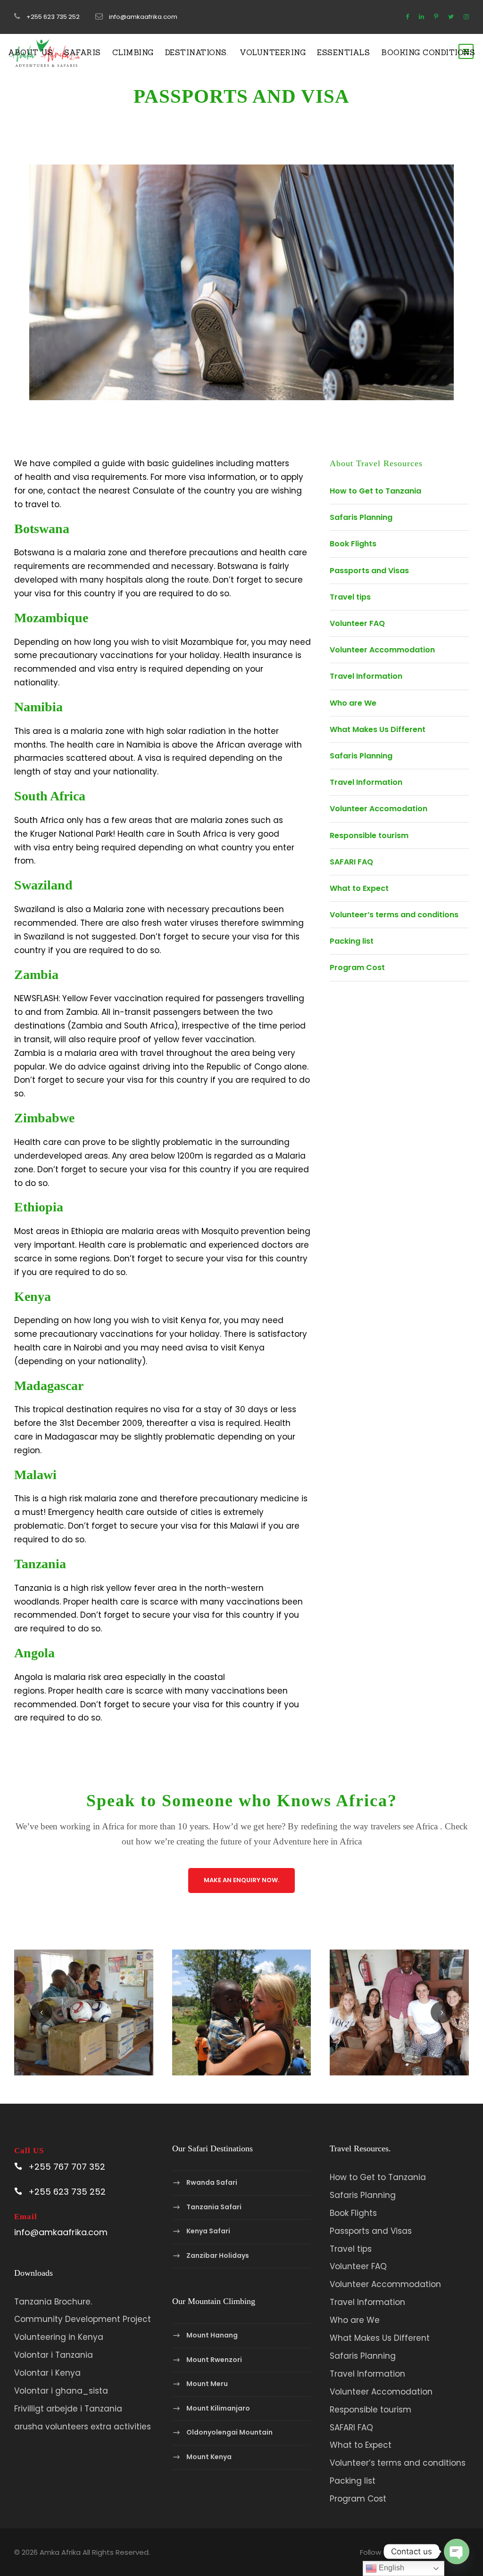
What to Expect (359, 888)
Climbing (133, 52)
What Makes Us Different (378, 729)
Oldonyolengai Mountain (229, 2433)
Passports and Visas (369, 571)
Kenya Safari (208, 2231)
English (391, 2568)
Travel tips (350, 597)
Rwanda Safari (212, 2182)
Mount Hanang (212, 2335)
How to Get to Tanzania (375, 491)
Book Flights (353, 544)
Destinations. (197, 52)
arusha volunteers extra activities (83, 2427)
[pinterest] (436, 17)
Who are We (353, 703)
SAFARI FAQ (351, 862)
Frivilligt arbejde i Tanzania (68, 2409)
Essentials (343, 52)
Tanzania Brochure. (53, 2302)
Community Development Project (83, 2319)
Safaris (83, 52)
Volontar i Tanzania (54, 2355)
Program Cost (357, 967)
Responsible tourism (369, 835)
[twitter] (451, 17)
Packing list (352, 941)
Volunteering (273, 52)
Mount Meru (207, 2384)
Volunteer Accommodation (382, 650)
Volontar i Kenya (47, 2373)
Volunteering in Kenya (59, 2337)
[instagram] (466, 17)
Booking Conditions (428, 52)
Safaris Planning (361, 517)
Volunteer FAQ (357, 623)
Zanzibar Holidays (218, 2255)
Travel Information (366, 676)
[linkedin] (421, 17)
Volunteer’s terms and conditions (394, 915)
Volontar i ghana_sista (61, 2391)
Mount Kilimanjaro (218, 2408)
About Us (30, 52)
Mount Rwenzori (214, 2360)
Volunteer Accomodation (379, 809)
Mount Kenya (209, 2457)
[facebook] (407, 17)
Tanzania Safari (214, 2207)
